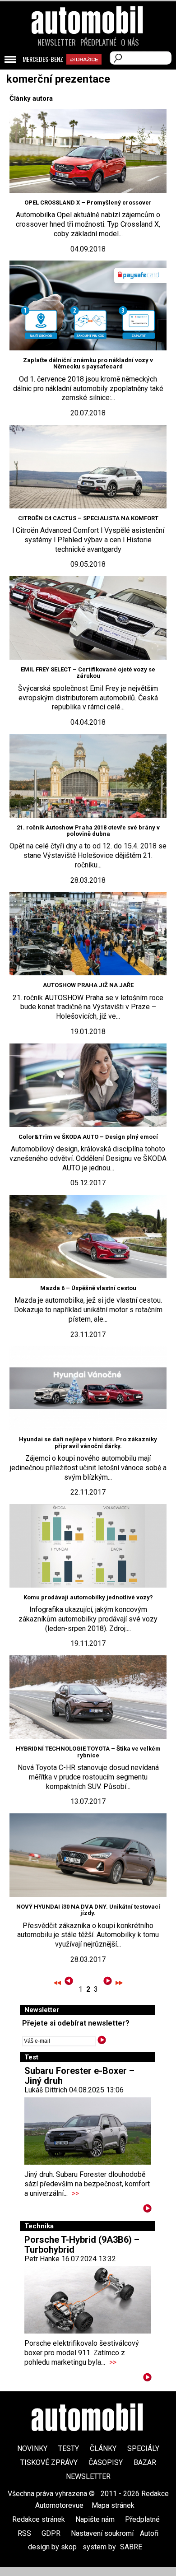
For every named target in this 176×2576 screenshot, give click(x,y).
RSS (24, 2533)
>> (75, 2193)
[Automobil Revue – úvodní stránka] (88, 71)
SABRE (131, 2547)
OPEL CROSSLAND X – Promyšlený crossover (88, 203)
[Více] (147, 2210)
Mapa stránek (113, 2505)
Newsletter (57, 42)
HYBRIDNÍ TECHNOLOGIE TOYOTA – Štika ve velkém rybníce (88, 1752)
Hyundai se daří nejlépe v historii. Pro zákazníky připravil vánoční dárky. (88, 1442)
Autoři (149, 2533)
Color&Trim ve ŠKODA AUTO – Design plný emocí (88, 1137)
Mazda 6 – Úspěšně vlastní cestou (88, 1288)
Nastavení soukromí (102, 2533)
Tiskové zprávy (49, 2462)
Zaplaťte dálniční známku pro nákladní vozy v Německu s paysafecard (88, 363)
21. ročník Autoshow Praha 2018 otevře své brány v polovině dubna (88, 831)
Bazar (145, 2462)
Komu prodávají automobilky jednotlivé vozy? (88, 1597)
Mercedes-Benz (43, 59)
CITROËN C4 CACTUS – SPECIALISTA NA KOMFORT (88, 518)
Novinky (32, 2448)
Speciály (143, 2448)
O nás (130, 42)
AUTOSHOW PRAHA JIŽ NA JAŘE (88, 985)
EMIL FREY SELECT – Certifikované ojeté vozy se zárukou (88, 673)
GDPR (51, 2533)
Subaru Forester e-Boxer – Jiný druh (79, 2076)
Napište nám (95, 2519)
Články (103, 2448)
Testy (69, 2448)
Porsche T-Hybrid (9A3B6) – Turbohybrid (82, 2245)
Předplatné (98, 42)
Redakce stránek (39, 2519)
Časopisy (106, 2462)
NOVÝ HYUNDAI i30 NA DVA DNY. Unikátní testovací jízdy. (88, 1910)
